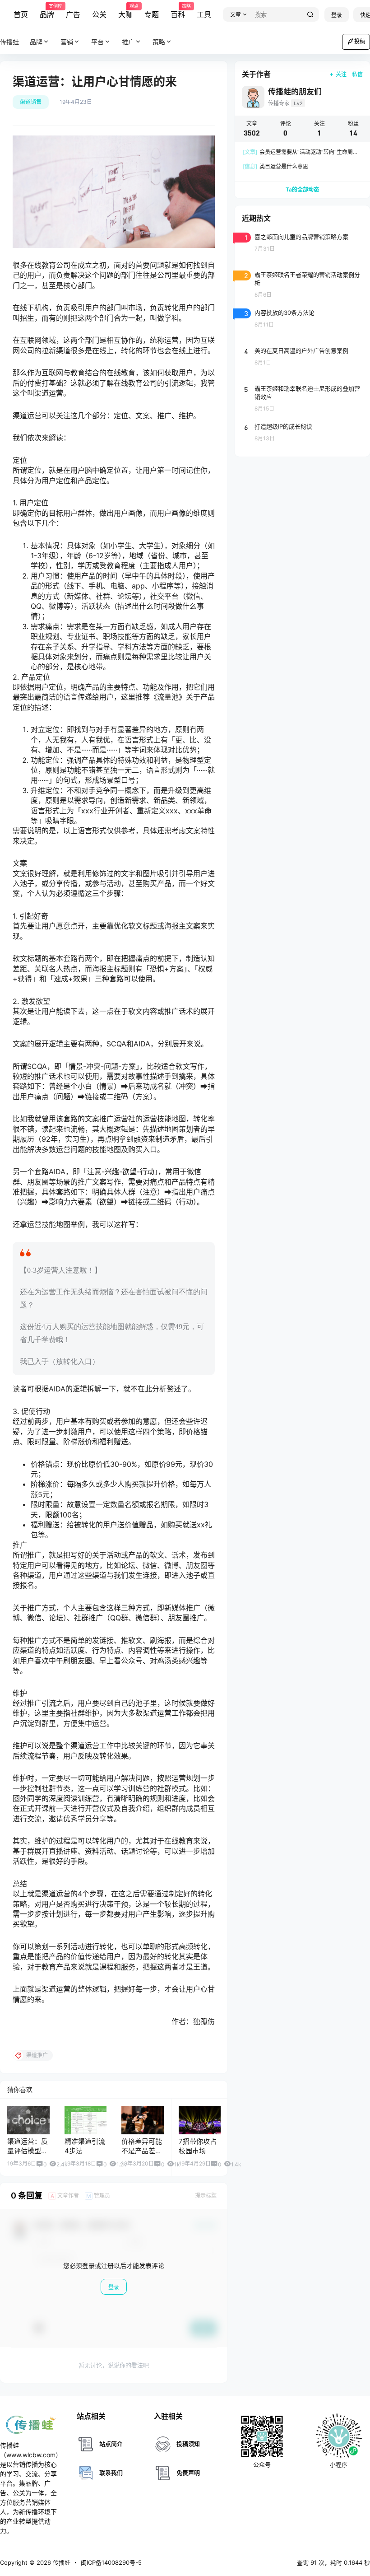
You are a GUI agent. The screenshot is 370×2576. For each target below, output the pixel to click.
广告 (73, 14)
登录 (337, 15)
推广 (128, 42)
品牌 (47, 11)
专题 (152, 14)
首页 (21, 14)
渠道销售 (31, 102)
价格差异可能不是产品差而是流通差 (142, 2151)
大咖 (125, 11)
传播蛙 (61, 2562)
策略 (159, 42)
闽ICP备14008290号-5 (111, 2562)
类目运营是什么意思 (275, 166)
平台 (97, 42)
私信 (357, 74)
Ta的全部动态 (302, 189)
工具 (204, 14)
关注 (341, 74)
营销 (67, 42)
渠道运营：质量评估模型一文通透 (28, 2151)
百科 (178, 11)
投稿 (360, 41)
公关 (99, 14)
